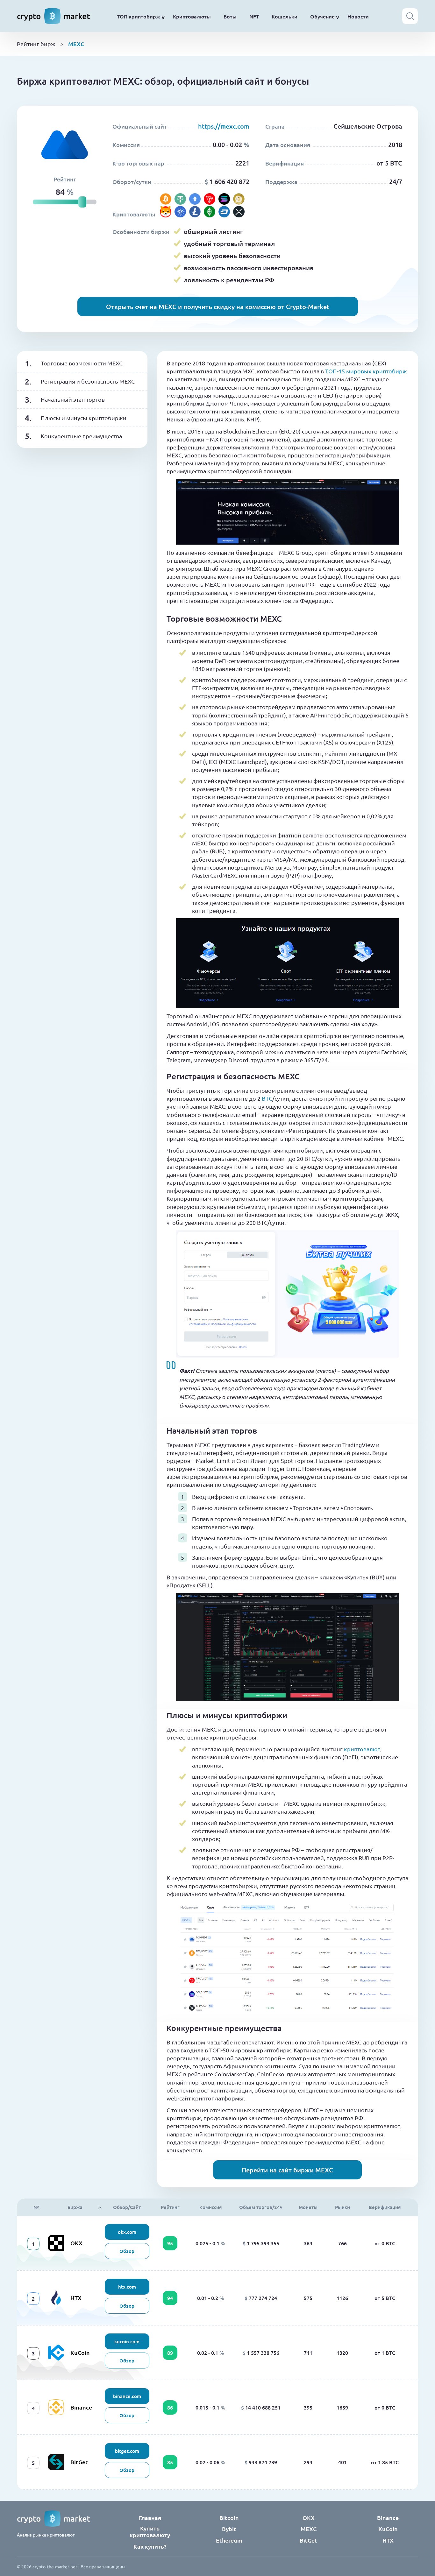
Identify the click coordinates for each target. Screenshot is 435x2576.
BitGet (79, 2462)
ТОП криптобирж (139, 16)
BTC (267, 1098)
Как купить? (150, 2546)
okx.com (127, 2232)
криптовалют (362, 1749)
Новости (358, 16)
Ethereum (229, 2540)
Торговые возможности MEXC (82, 363)
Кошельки (285, 16)
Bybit (229, 2529)
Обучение (322, 16)
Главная (150, 2518)
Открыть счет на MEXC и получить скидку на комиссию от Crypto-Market (218, 307)
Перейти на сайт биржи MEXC (287, 2170)
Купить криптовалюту (150, 2531)
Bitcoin (229, 2518)
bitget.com (127, 2451)
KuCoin (80, 2352)
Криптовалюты (192, 16)
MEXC (309, 2529)
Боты (230, 16)
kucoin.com (127, 2341)
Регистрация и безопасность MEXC (88, 381)
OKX (76, 2243)
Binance (81, 2407)
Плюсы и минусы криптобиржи (84, 418)
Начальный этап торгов (73, 399)
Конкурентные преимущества (81, 436)
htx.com (127, 2287)
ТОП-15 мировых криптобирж (366, 371)
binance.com (127, 2396)
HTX (76, 2298)
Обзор (127, 2251)
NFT (254, 16)
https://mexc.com (224, 126)
